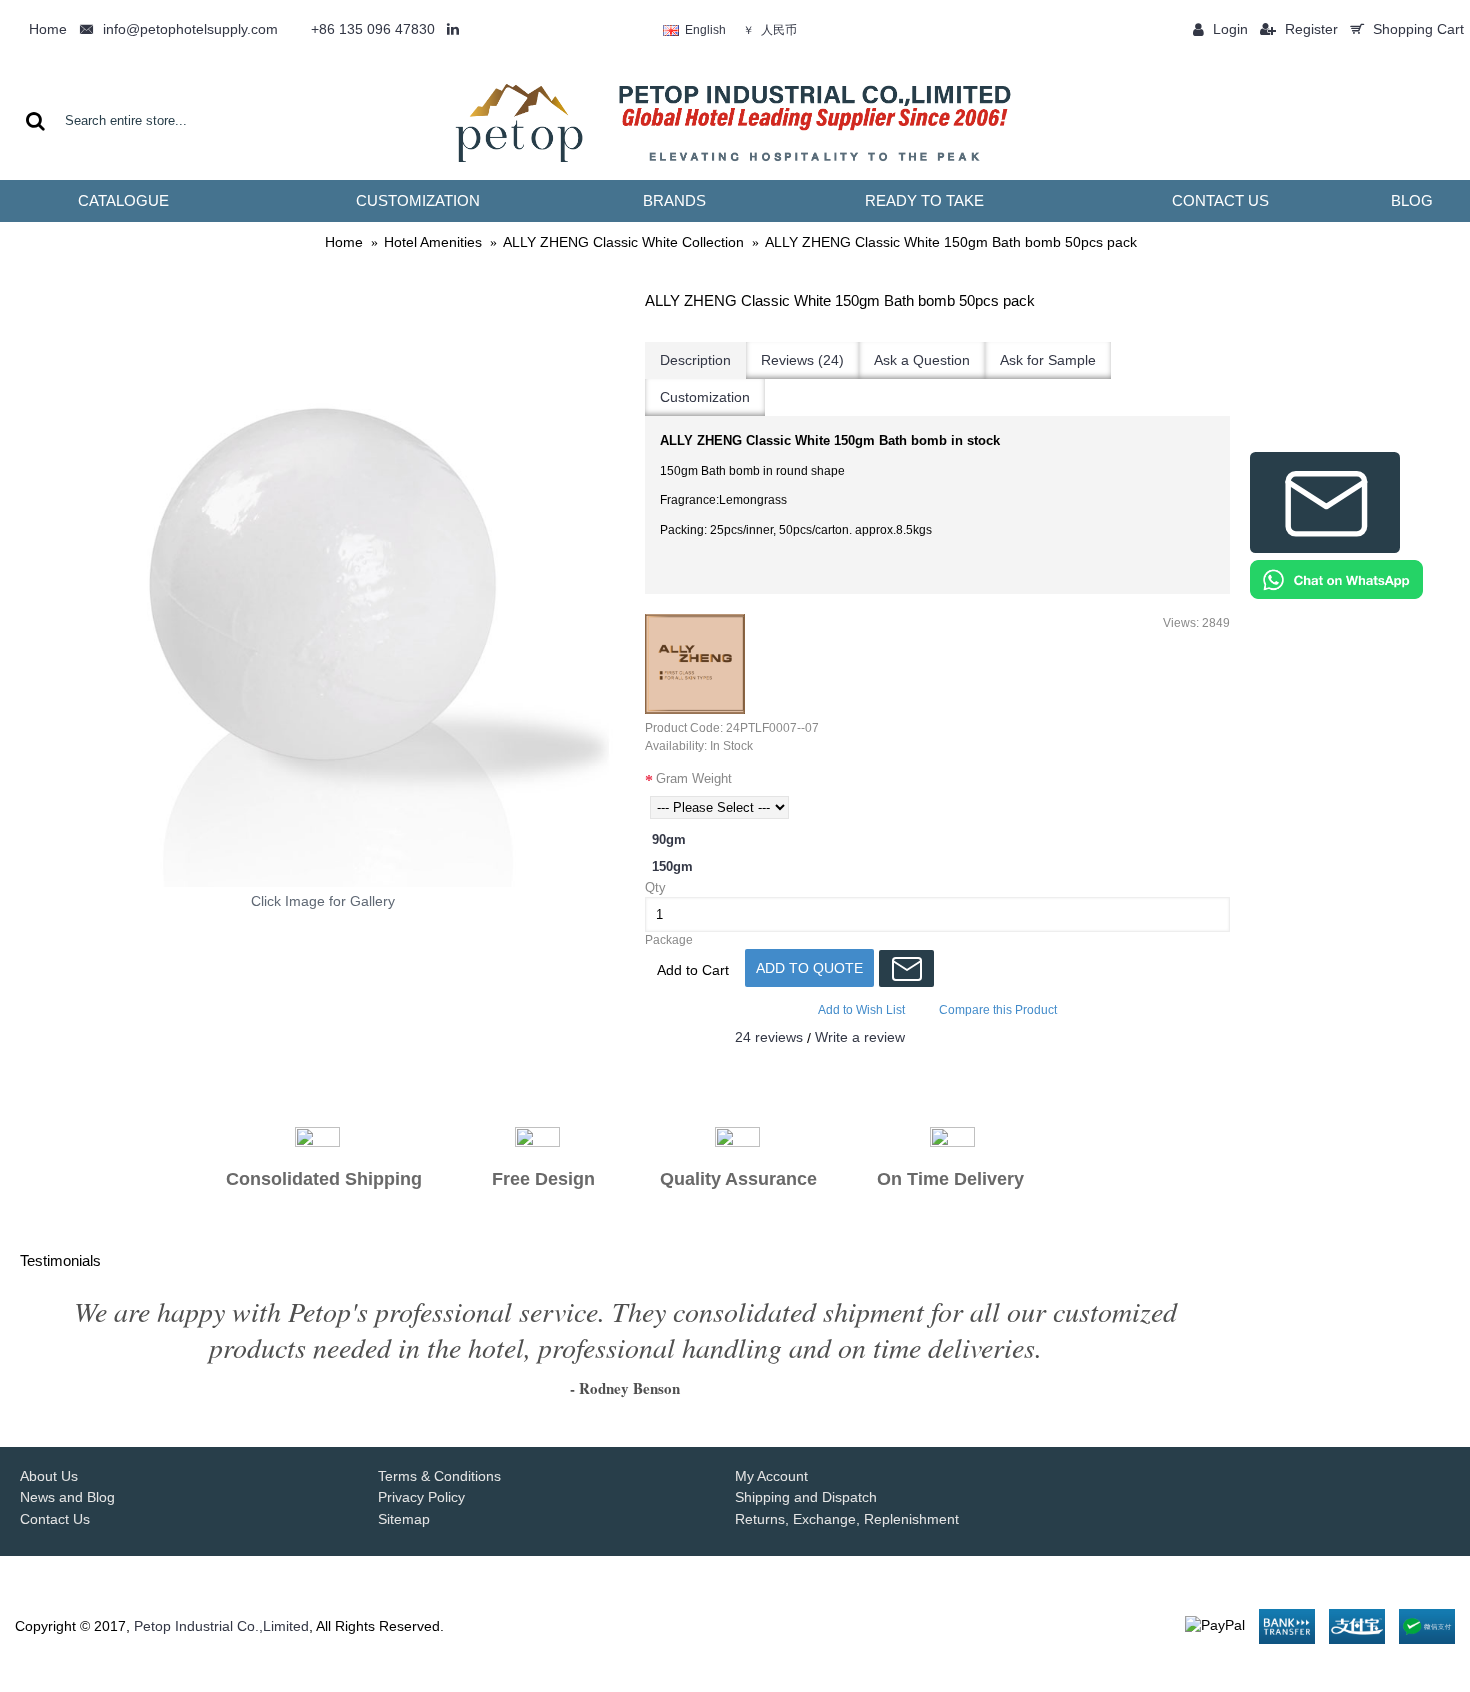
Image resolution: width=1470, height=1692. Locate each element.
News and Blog (67, 1497)
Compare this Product (998, 1010)
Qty (655, 887)
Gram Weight (694, 778)
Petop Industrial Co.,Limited (221, 1626)
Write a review (860, 1037)
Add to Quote (809, 968)
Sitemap (404, 1519)
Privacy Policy (421, 1497)
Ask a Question (922, 360)
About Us (49, 1476)
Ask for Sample (1048, 360)
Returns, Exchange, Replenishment (847, 1519)
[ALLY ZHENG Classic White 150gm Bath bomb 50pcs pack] (322, 584)
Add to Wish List (861, 1010)
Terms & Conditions (439, 1476)
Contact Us (55, 1519)
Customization (705, 397)
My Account (771, 1476)
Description (695, 360)
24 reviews (769, 1037)
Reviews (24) (802, 360)
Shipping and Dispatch (806, 1497)
